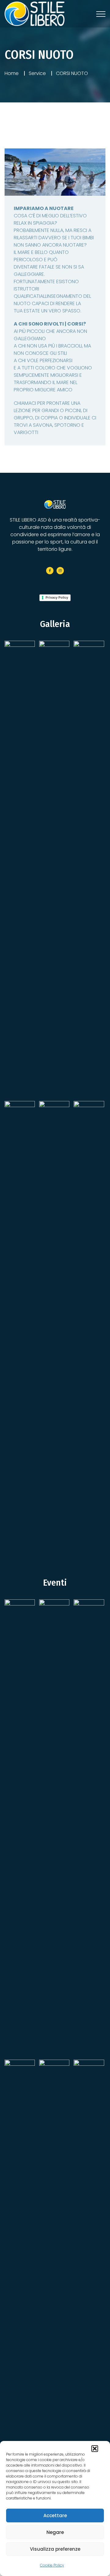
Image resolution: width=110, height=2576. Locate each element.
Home (12, 73)
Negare (55, 2532)
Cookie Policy (52, 2565)
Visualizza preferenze (55, 2549)
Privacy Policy (57, 597)
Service (37, 73)
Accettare (55, 2515)
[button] (95, 2449)
